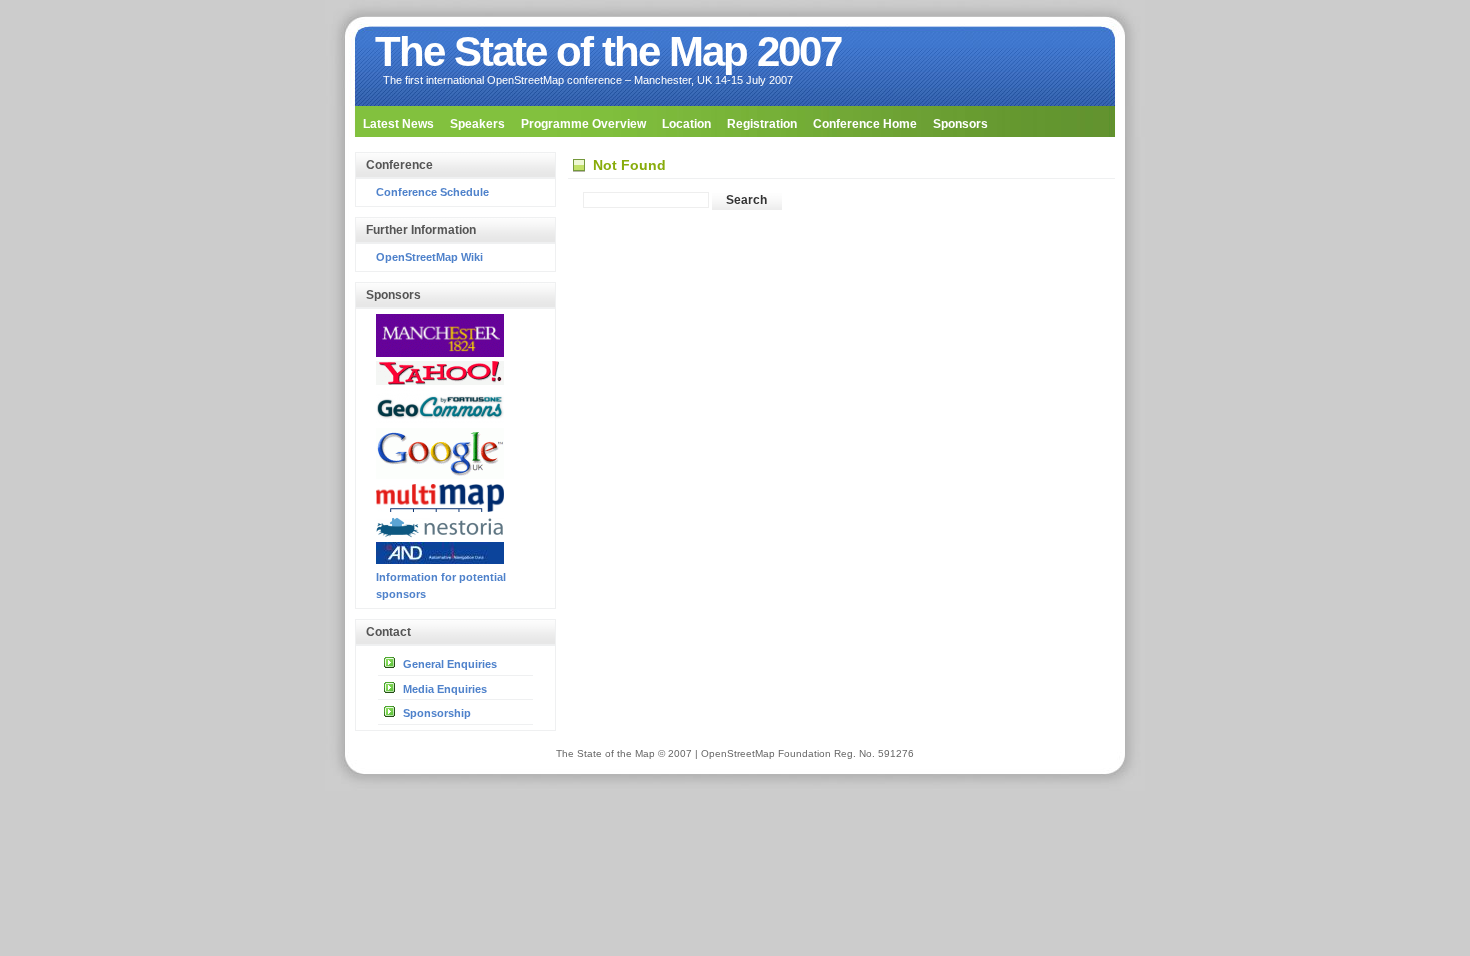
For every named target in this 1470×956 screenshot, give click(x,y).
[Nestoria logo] (440, 534)
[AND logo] (440, 560)
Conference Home (865, 124)
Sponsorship (437, 713)
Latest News (398, 124)
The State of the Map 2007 (608, 51)
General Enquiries (450, 664)
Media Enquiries (445, 689)
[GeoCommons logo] (440, 419)
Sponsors (960, 124)
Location (686, 124)
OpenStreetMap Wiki (429, 257)
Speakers (477, 124)
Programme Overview (583, 124)
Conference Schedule (432, 192)
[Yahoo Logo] (440, 381)
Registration (762, 124)
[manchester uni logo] (440, 353)
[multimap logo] (440, 508)
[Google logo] (440, 475)
